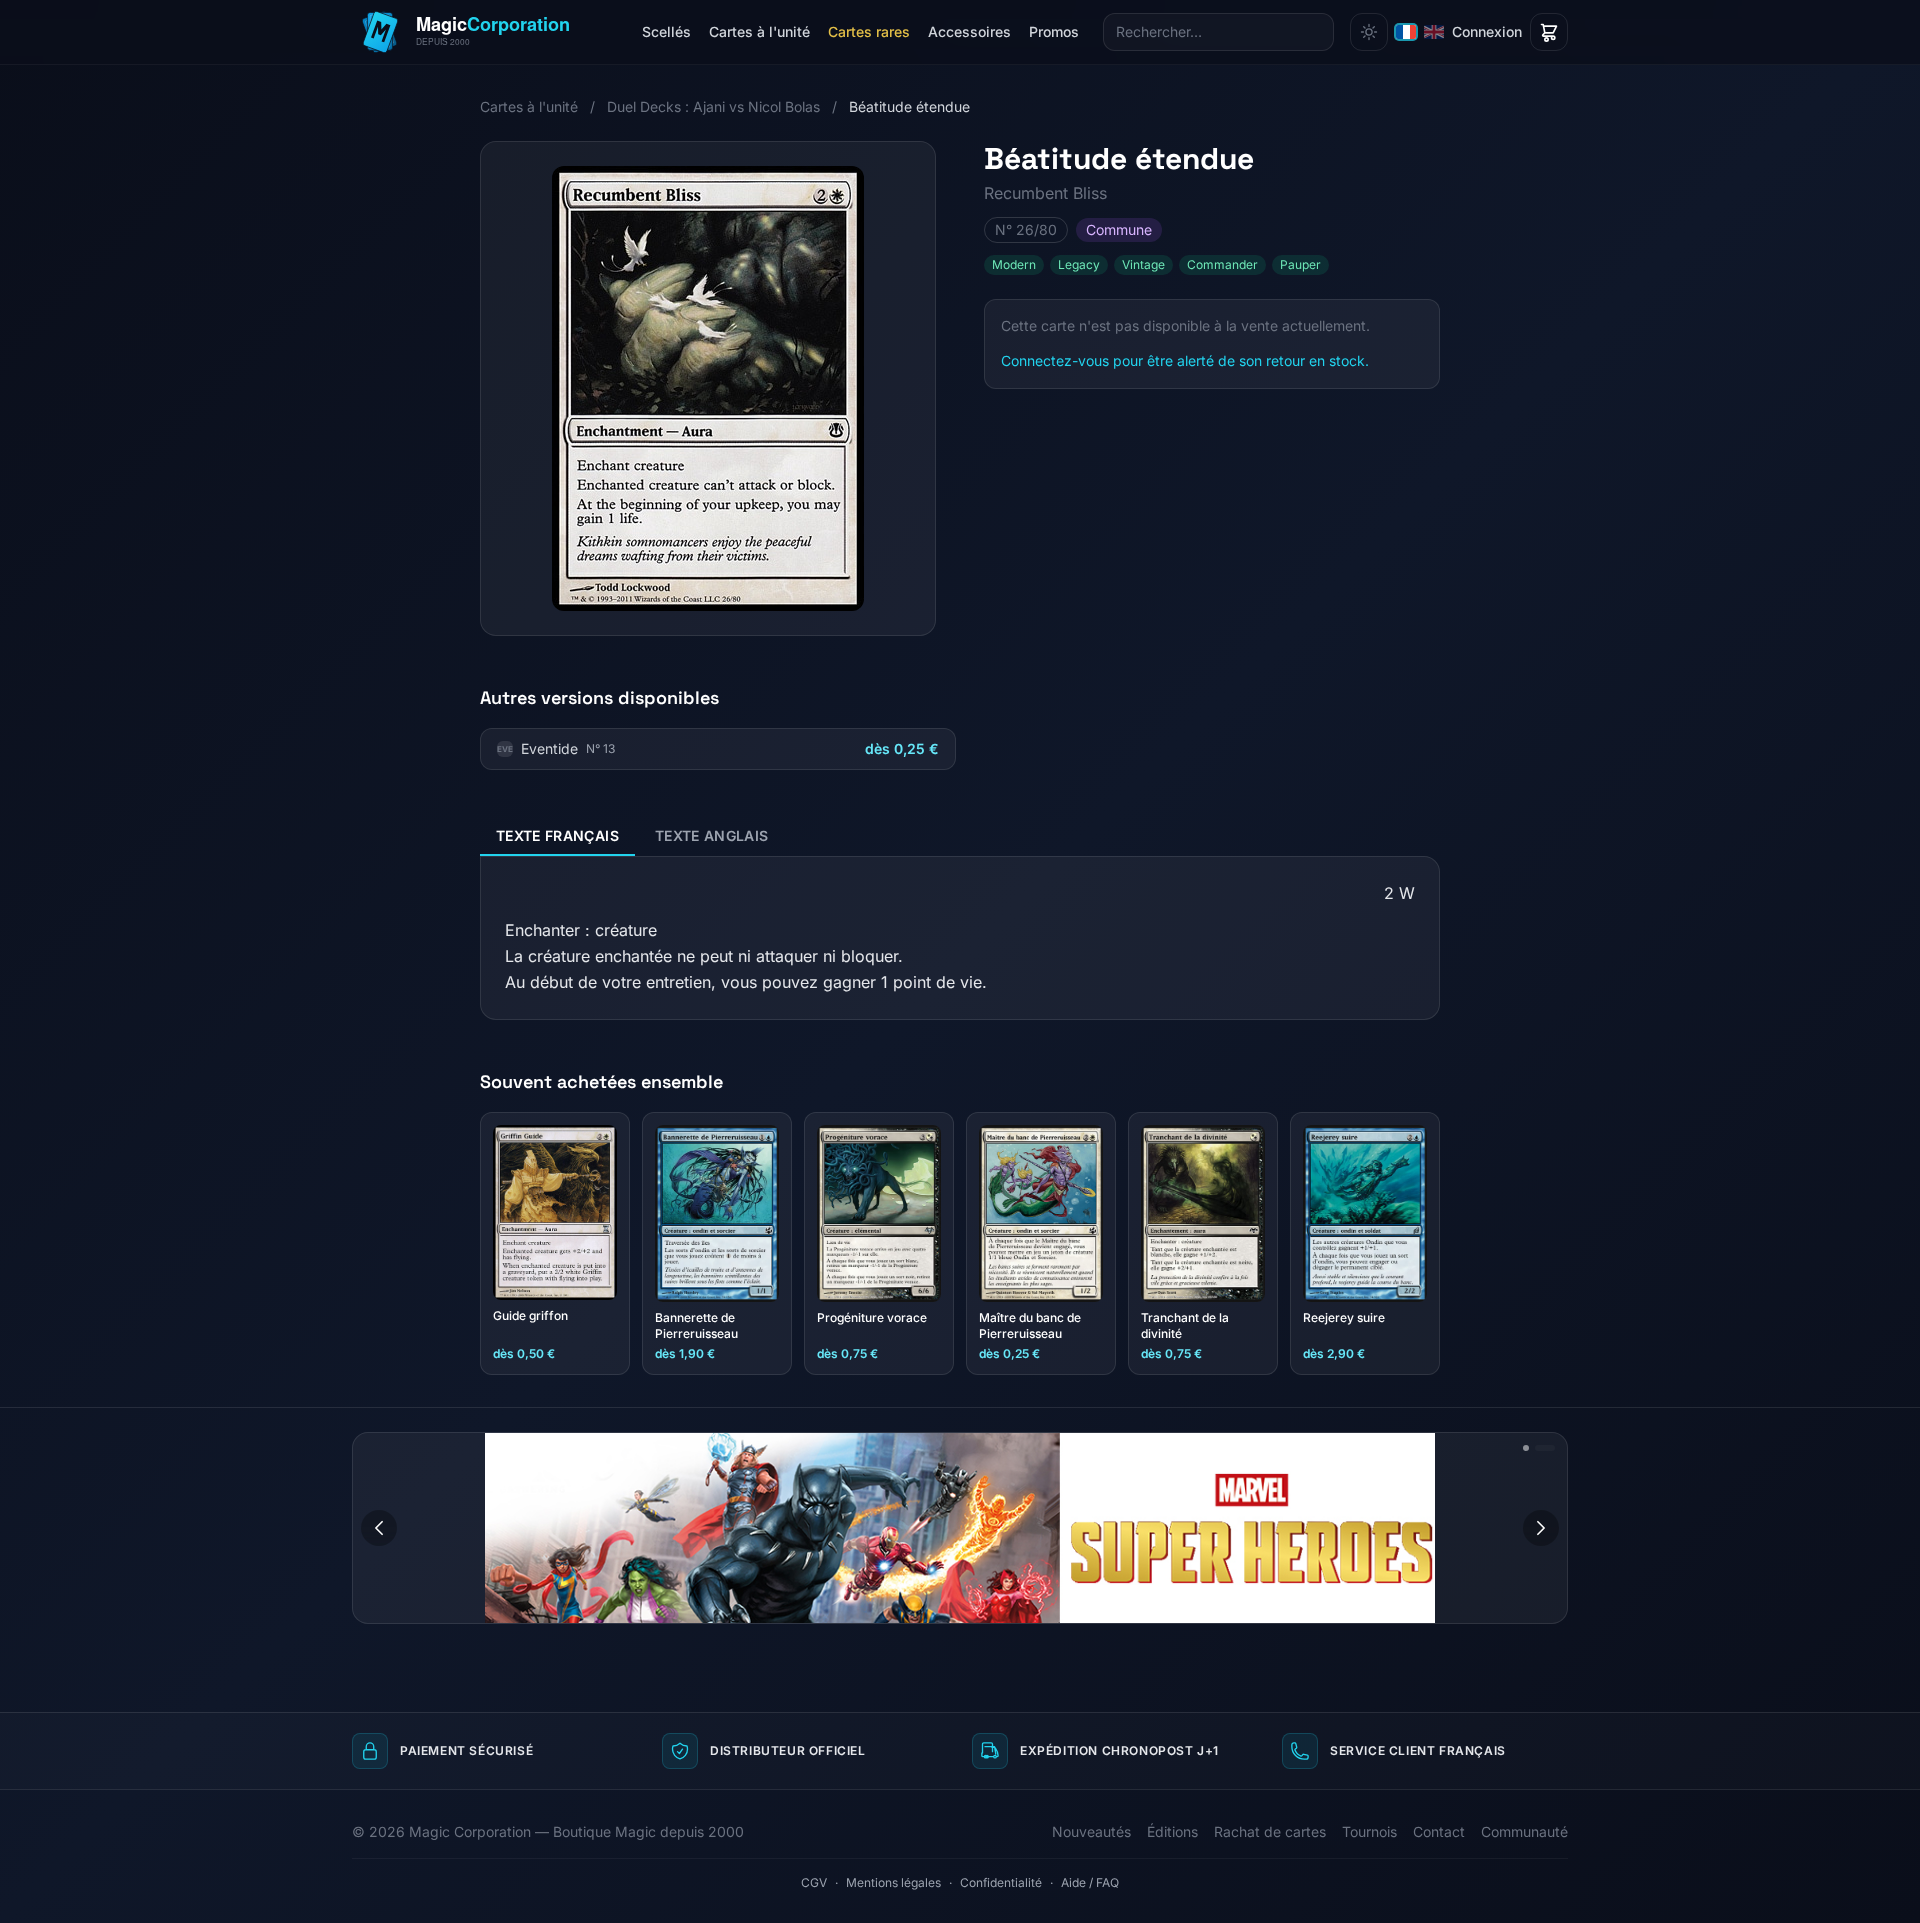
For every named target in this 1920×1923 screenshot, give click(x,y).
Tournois (1369, 1831)
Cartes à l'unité (759, 31)
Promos (1054, 31)
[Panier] (1549, 32)
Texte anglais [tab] (712, 835)
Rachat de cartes (1270, 1831)
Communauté (1524, 1831)
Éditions (1172, 1831)
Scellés (666, 31)
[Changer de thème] (1369, 32)
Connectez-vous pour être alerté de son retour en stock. (1185, 360)
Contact (1439, 1831)
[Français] (1406, 32)
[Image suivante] (1541, 1528)
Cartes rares (869, 31)
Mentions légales (893, 1882)
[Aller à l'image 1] (1526, 1448)
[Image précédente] (379, 1528)
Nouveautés (1091, 1831)
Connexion (1487, 31)
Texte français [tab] (557, 835)
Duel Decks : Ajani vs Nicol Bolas (713, 106)
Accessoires (969, 31)
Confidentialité (1001, 1882)
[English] (1434, 32)
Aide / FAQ (1090, 1882)
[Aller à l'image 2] (1545, 1448)
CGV (814, 1882)
